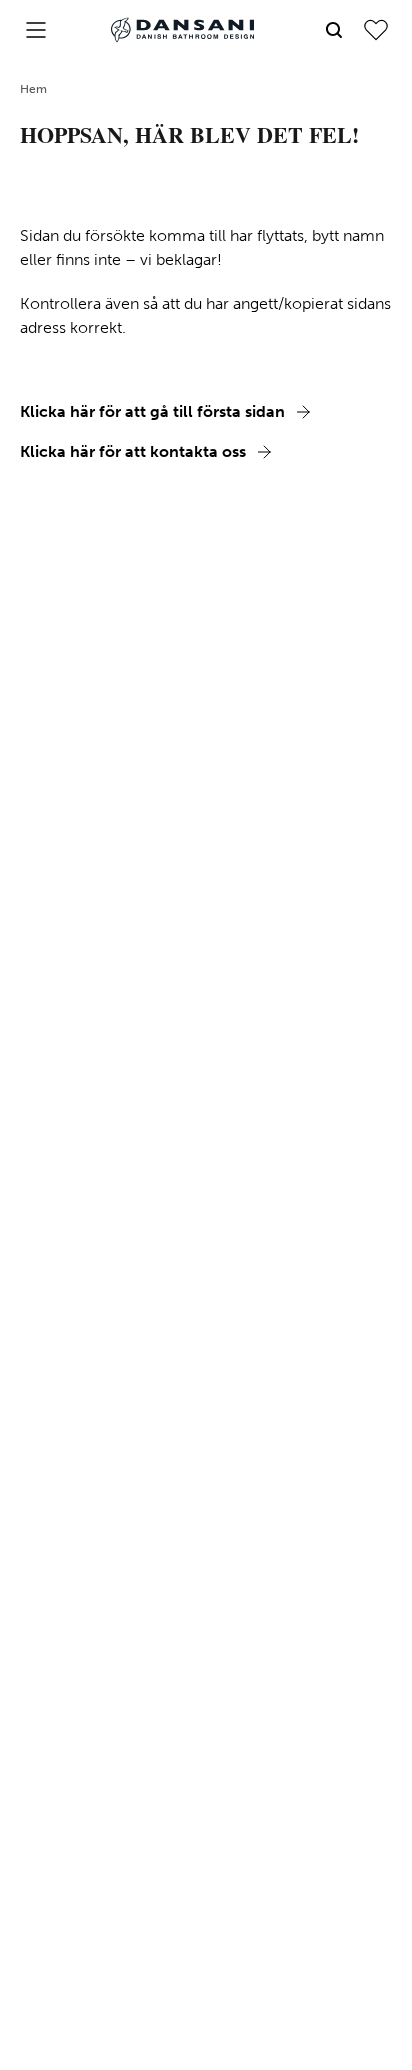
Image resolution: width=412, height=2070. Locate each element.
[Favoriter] (376, 30)
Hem (33, 89)
